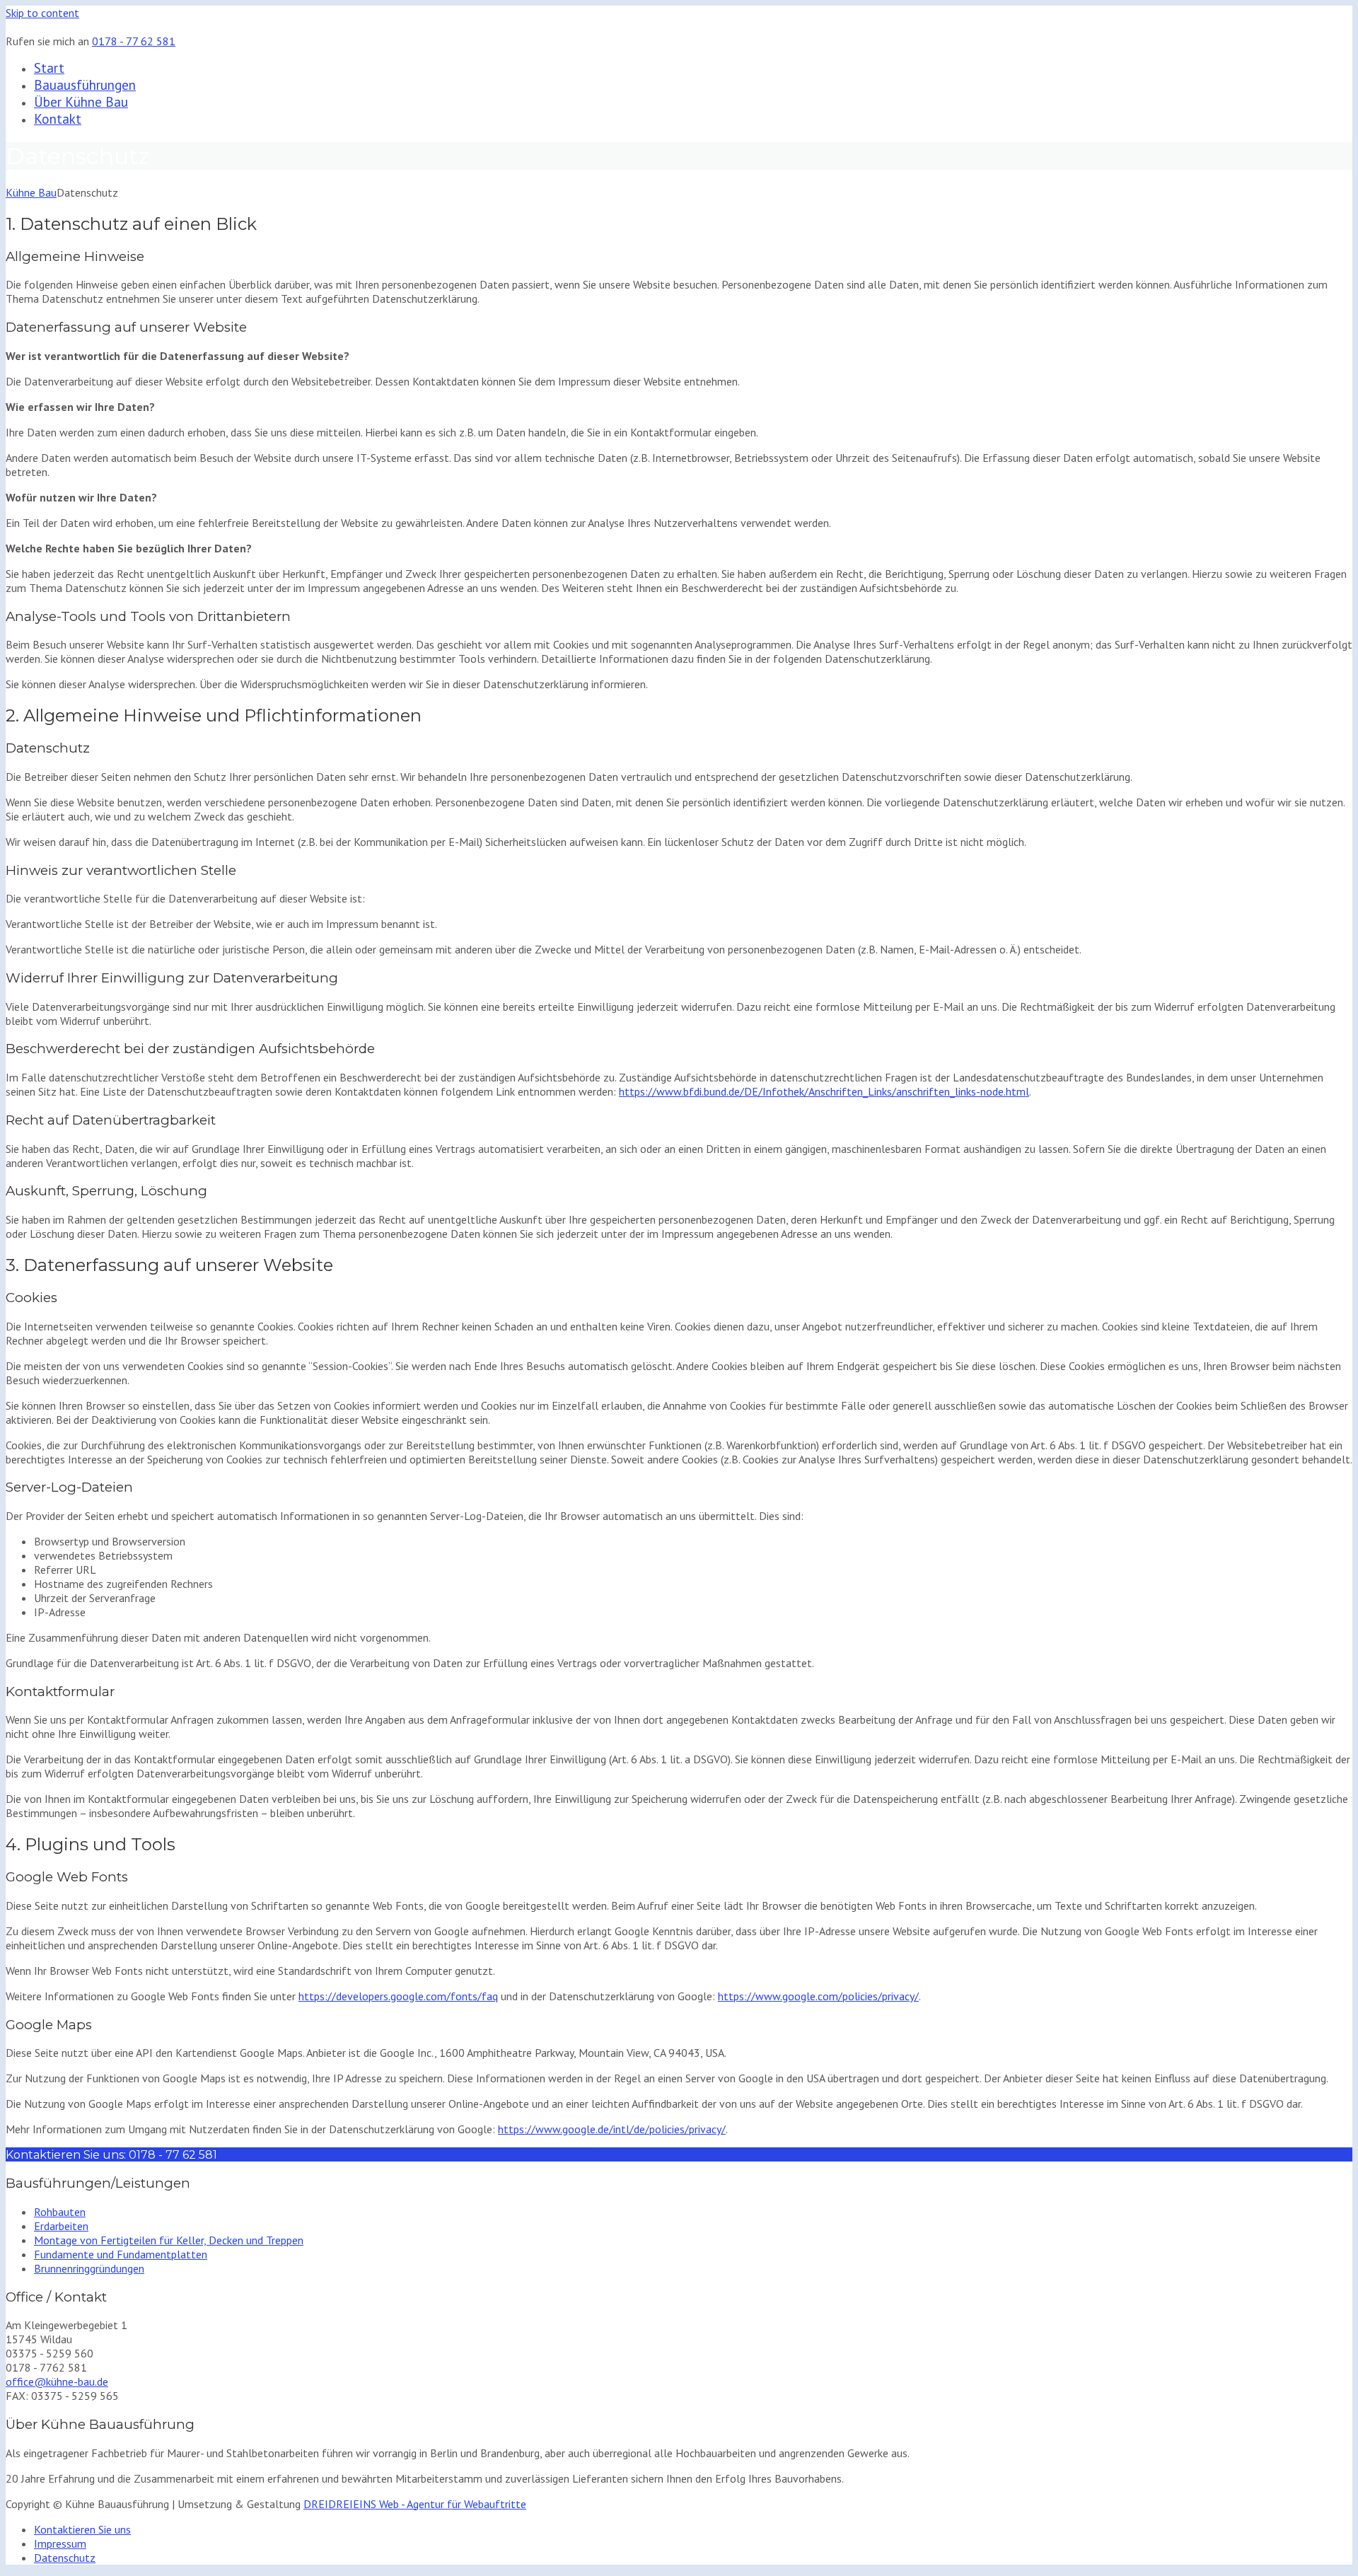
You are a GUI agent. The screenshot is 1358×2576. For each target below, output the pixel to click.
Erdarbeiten (61, 2226)
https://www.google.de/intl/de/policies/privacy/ (612, 2129)
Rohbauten (60, 2212)
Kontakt (58, 119)
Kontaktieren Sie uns (82, 2529)
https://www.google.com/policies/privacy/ (818, 1996)
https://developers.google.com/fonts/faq (398, 1996)
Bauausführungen (85, 85)
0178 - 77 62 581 (134, 41)
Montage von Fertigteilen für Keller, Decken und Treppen (169, 2240)
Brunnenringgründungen (89, 2268)
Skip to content (42, 13)
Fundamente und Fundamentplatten (121, 2254)
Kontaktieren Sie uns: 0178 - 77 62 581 (111, 2155)
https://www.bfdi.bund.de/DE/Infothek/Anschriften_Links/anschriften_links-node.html (824, 1091)
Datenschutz (65, 2558)
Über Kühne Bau (81, 102)
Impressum (60, 2543)
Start (49, 68)
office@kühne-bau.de (57, 2381)
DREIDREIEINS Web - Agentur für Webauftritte (415, 2504)
